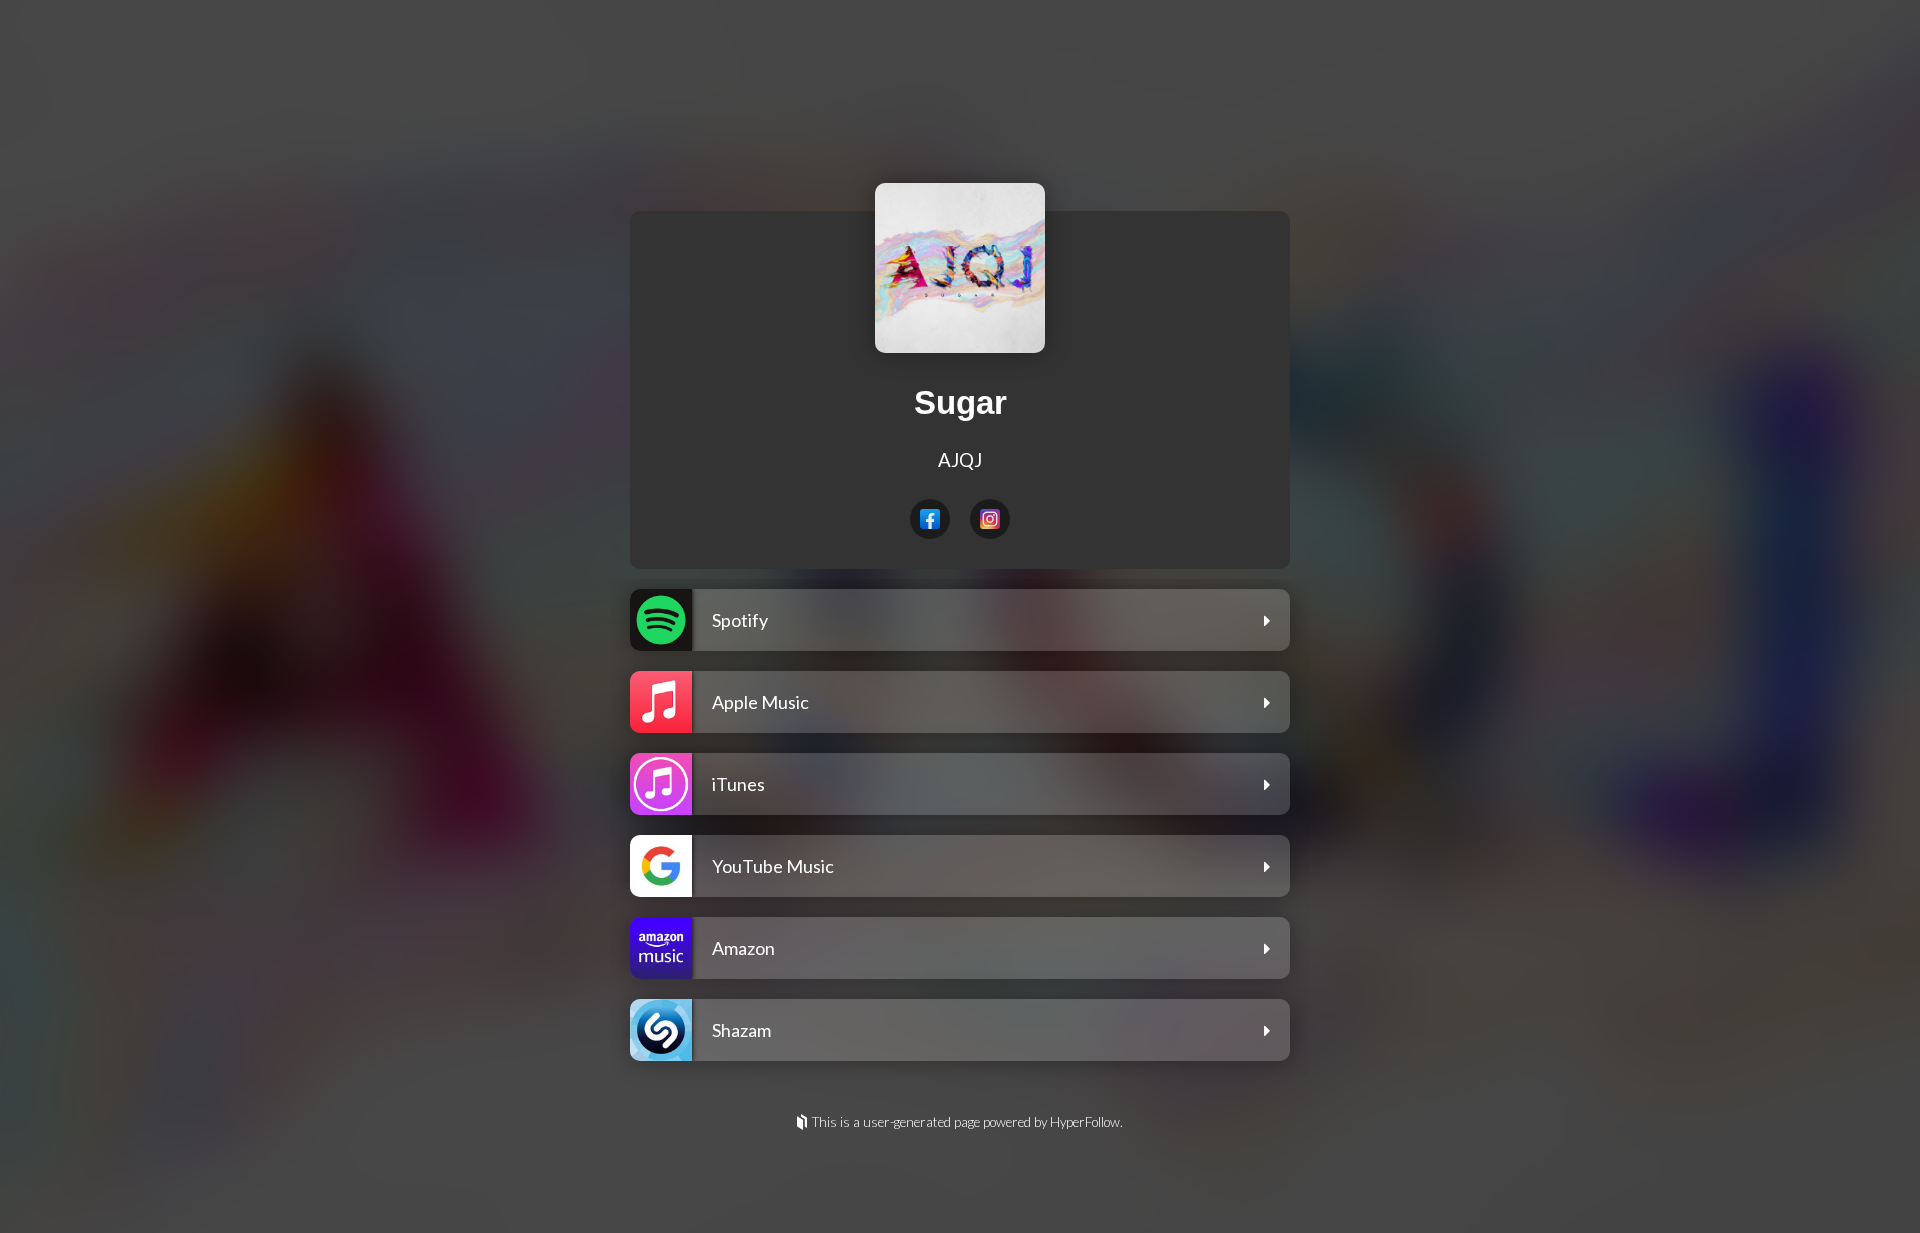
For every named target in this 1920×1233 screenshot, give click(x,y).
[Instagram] (990, 519)
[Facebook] (930, 519)
